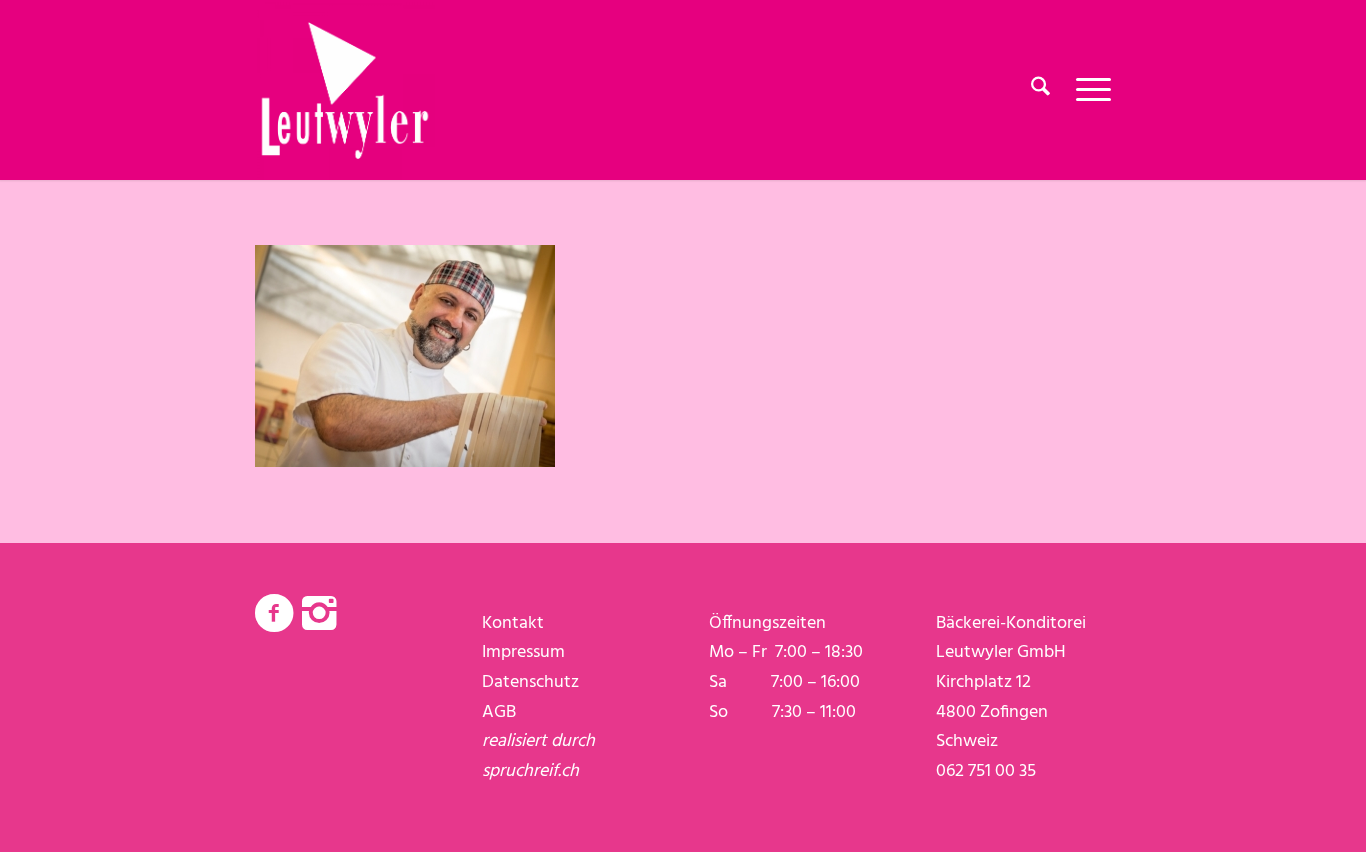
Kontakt (513, 623)
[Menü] (1087, 90)
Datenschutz (530, 682)
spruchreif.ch (530, 771)
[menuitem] (1040, 90)
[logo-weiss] (345, 90)
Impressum (523, 652)
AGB (499, 712)
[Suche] (1040, 90)
